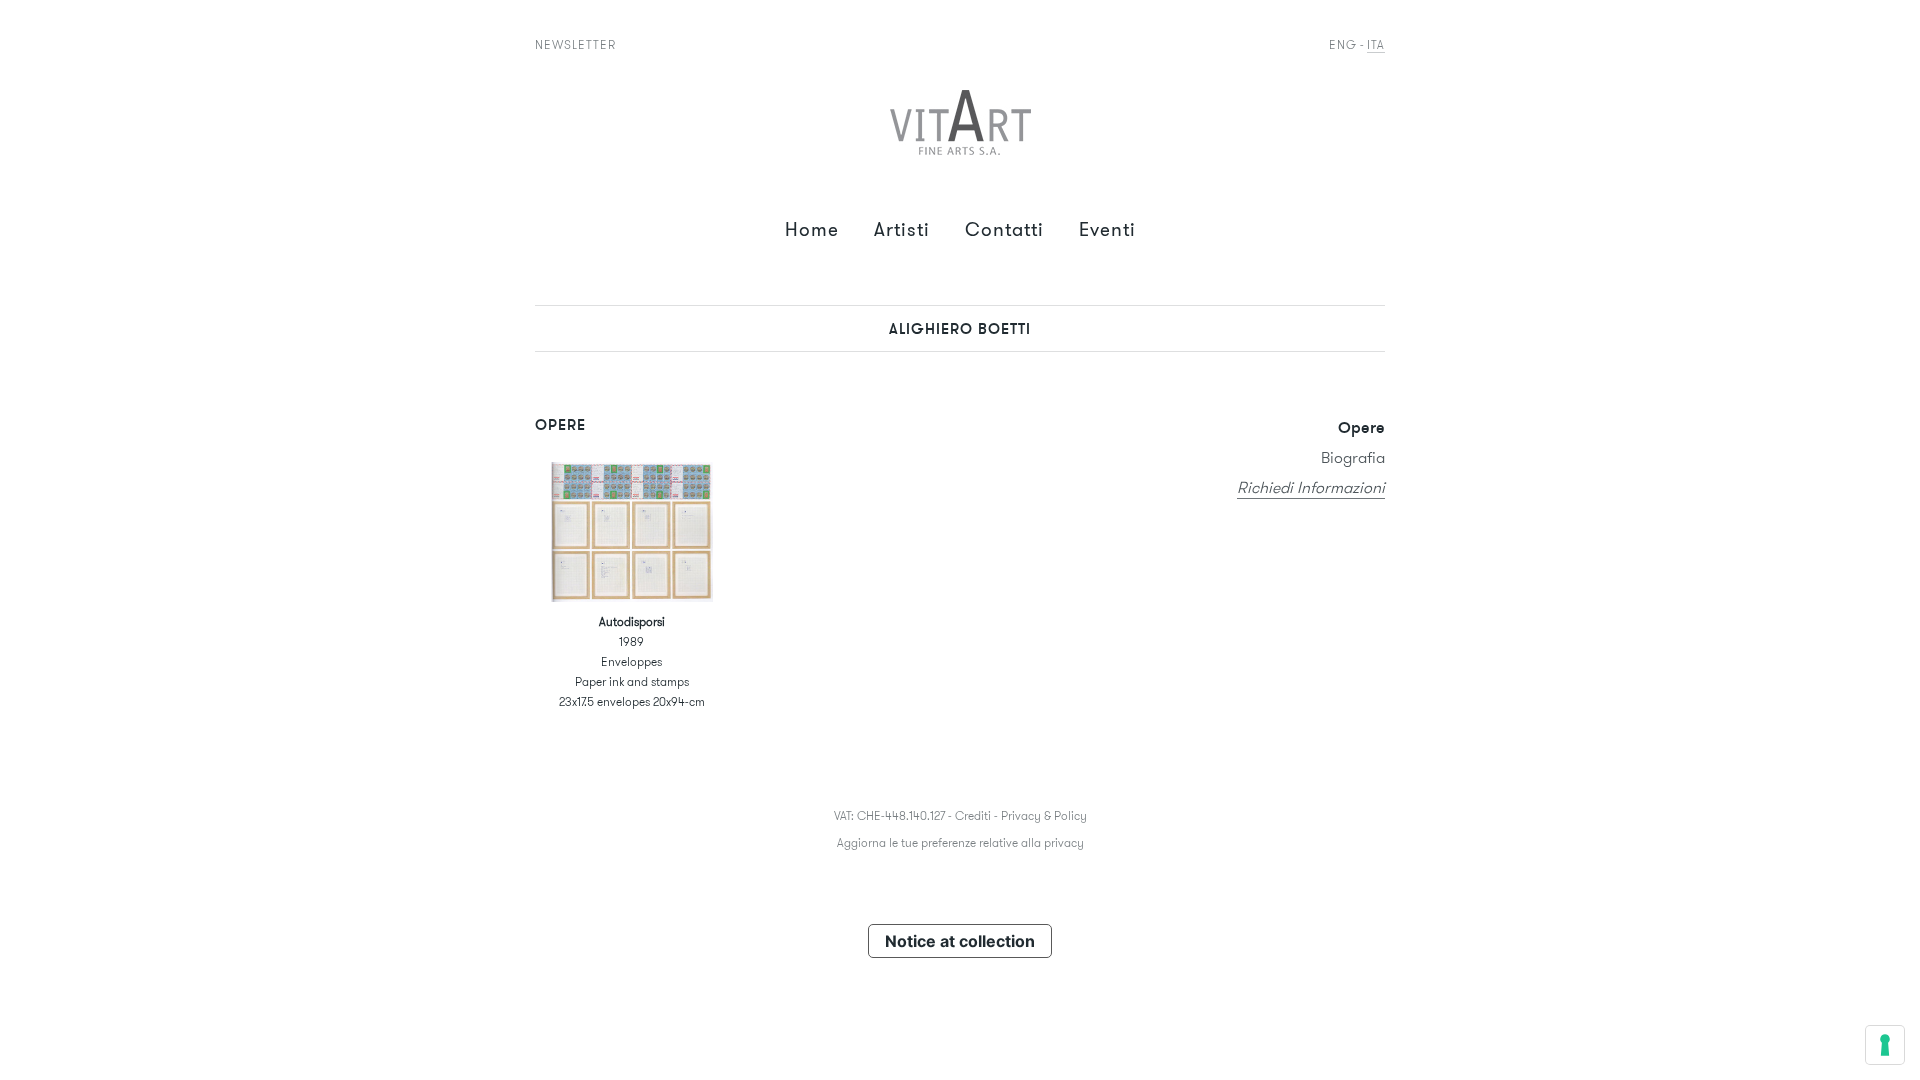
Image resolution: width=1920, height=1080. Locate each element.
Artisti (902, 229)
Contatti (1004, 229)
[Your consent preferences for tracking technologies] (1885, 1045)
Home (812, 229)
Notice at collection (960, 941)
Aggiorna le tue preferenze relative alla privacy (960, 842)
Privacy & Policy (1044, 815)
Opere (1361, 427)
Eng (1343, 44)
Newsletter (575, 44)
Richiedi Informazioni (1311, 487)
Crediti (973, 815)
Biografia (1353, 457)
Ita (1376, 44)
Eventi (1107, 229)
